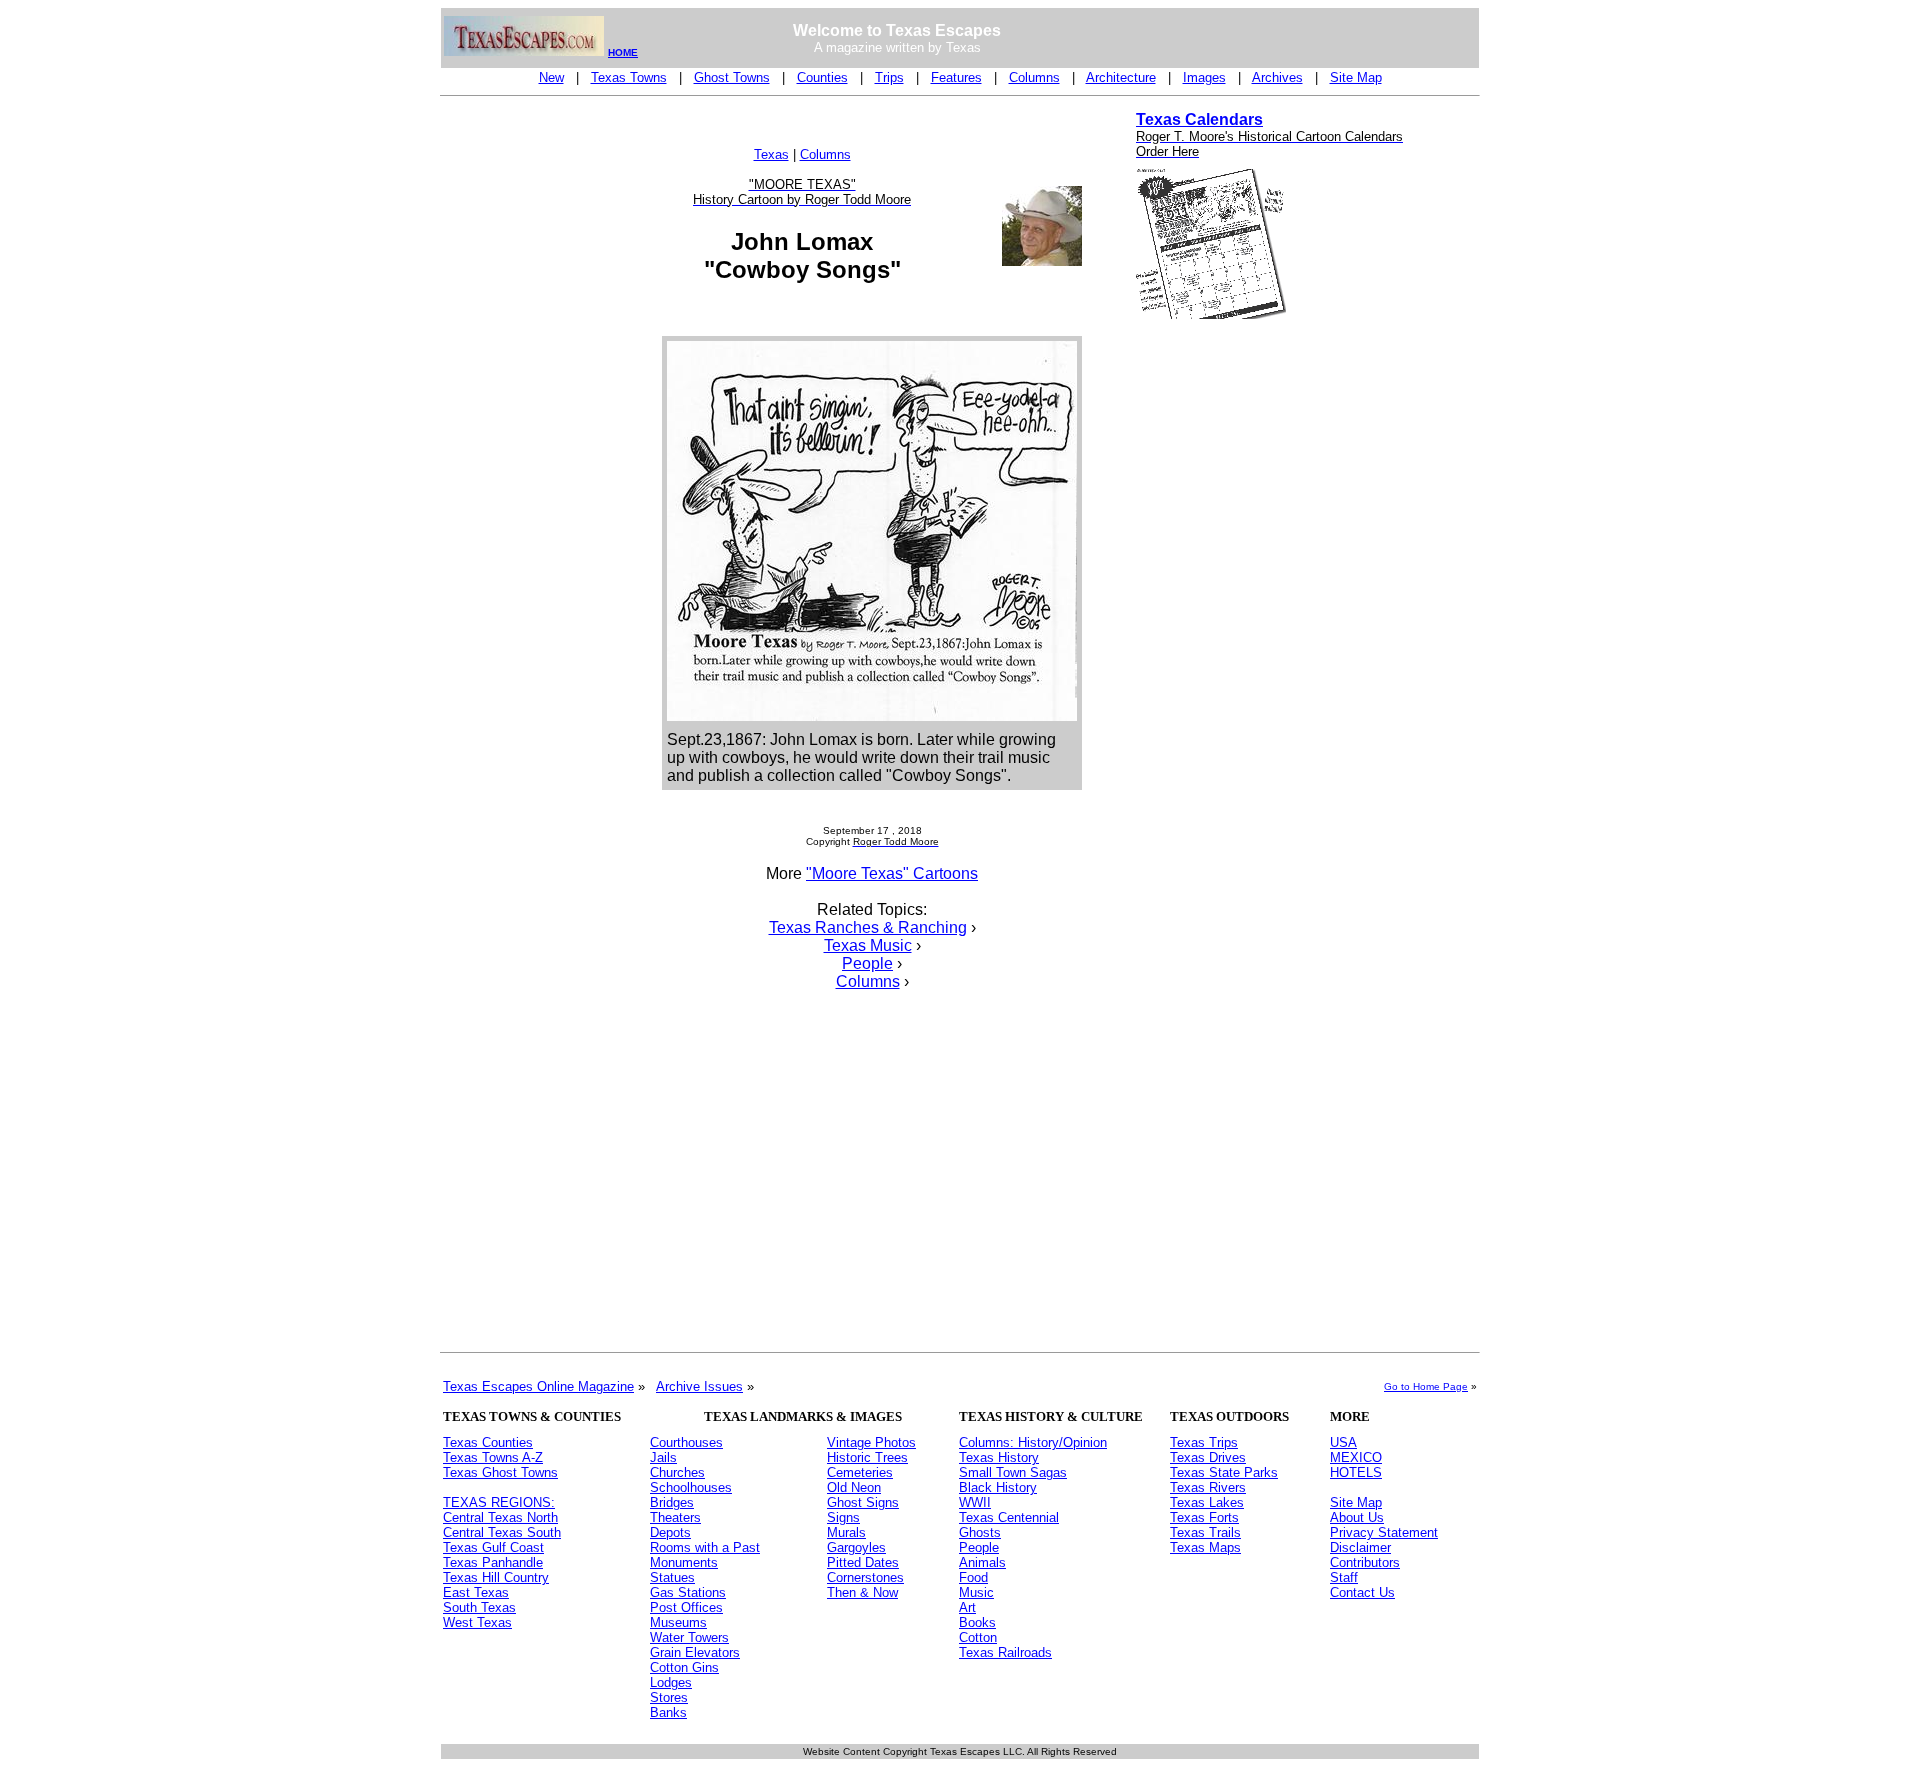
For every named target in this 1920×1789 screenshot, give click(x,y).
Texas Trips (1204, 1442)
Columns (1034, 77)
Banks (668, 1712)
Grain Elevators (695, 1652)
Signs (843, 1517)
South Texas (479, 1607)
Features (956, 77)
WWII (975, 1502)
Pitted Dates (863, 1562)
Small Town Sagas (1013, 1472)
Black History (998, 1487)
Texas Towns (629, 77)
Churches (677, 1472)
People (867, 963)
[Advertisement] (523, 406)
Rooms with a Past (705, 1547)
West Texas (477, 1622)
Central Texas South (502, 1532)
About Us (1357, 1517)
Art (967, 1607)
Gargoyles (856, 1547)
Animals (982, 1562)
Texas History (999, 1457)
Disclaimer (1360, 1547)
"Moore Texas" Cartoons (892, 873)
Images (1204, 77)
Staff (1344, 1577)
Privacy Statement (1384, 1532)
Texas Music (868, 945)
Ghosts (980, 1532)
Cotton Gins (684, 1667)
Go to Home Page (1426, 1386)
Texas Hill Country (496, 1577)
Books (977, 1622)
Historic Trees (867, 1457)
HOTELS (1356, 1472)
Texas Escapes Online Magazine (538, 1386)
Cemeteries (860, 1472)
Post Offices (686, 1607)
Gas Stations (688, 1592)
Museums (678, 1622)
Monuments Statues (684, 1570)
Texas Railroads (1005, 1652)
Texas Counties (488, 1442)
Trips (889, 77)
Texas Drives (1208, 1457)
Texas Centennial (1009, 1517)
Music (976, 1592)
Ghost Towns (732, 77)
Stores (669, 1697)
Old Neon (854, 1487)
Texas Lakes (1207, 1502)
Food (973, 1577)
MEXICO (1356, 1457)
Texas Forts (1204, 1517)
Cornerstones (865, 1577)
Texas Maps (1205, 1547)
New (551, 77)
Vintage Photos (871, 1442)
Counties (822, 77)
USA (1343, 1442)
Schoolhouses (691, 1487)
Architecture (1121, 77)
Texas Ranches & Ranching (868, 927)
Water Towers (689, 1637)
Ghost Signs (863, 1502)
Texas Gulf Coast (493, 1547)
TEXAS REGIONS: (499, 1502)
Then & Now (862, 1592)
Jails (663, 1457)
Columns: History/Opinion (1033, 1442)
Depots (670, 1532)
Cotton (978, 1637)
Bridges (672, 1502)
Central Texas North (500, 1517)
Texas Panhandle (493, 1562)
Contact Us (1362, 1592)
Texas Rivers (1208, 1487)
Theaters (675, 1517)
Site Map (1356, 77)
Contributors (1365, 1562)
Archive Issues (699, 1386)
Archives (1277, 77)
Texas (771, 154)
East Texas (476, 1592)
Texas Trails (1205, 1532)
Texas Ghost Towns (500, 1472)
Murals (846, 1532)
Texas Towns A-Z (493, 1457)
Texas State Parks (1224, 1472)
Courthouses (686, 1442)
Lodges (671, 1682)
